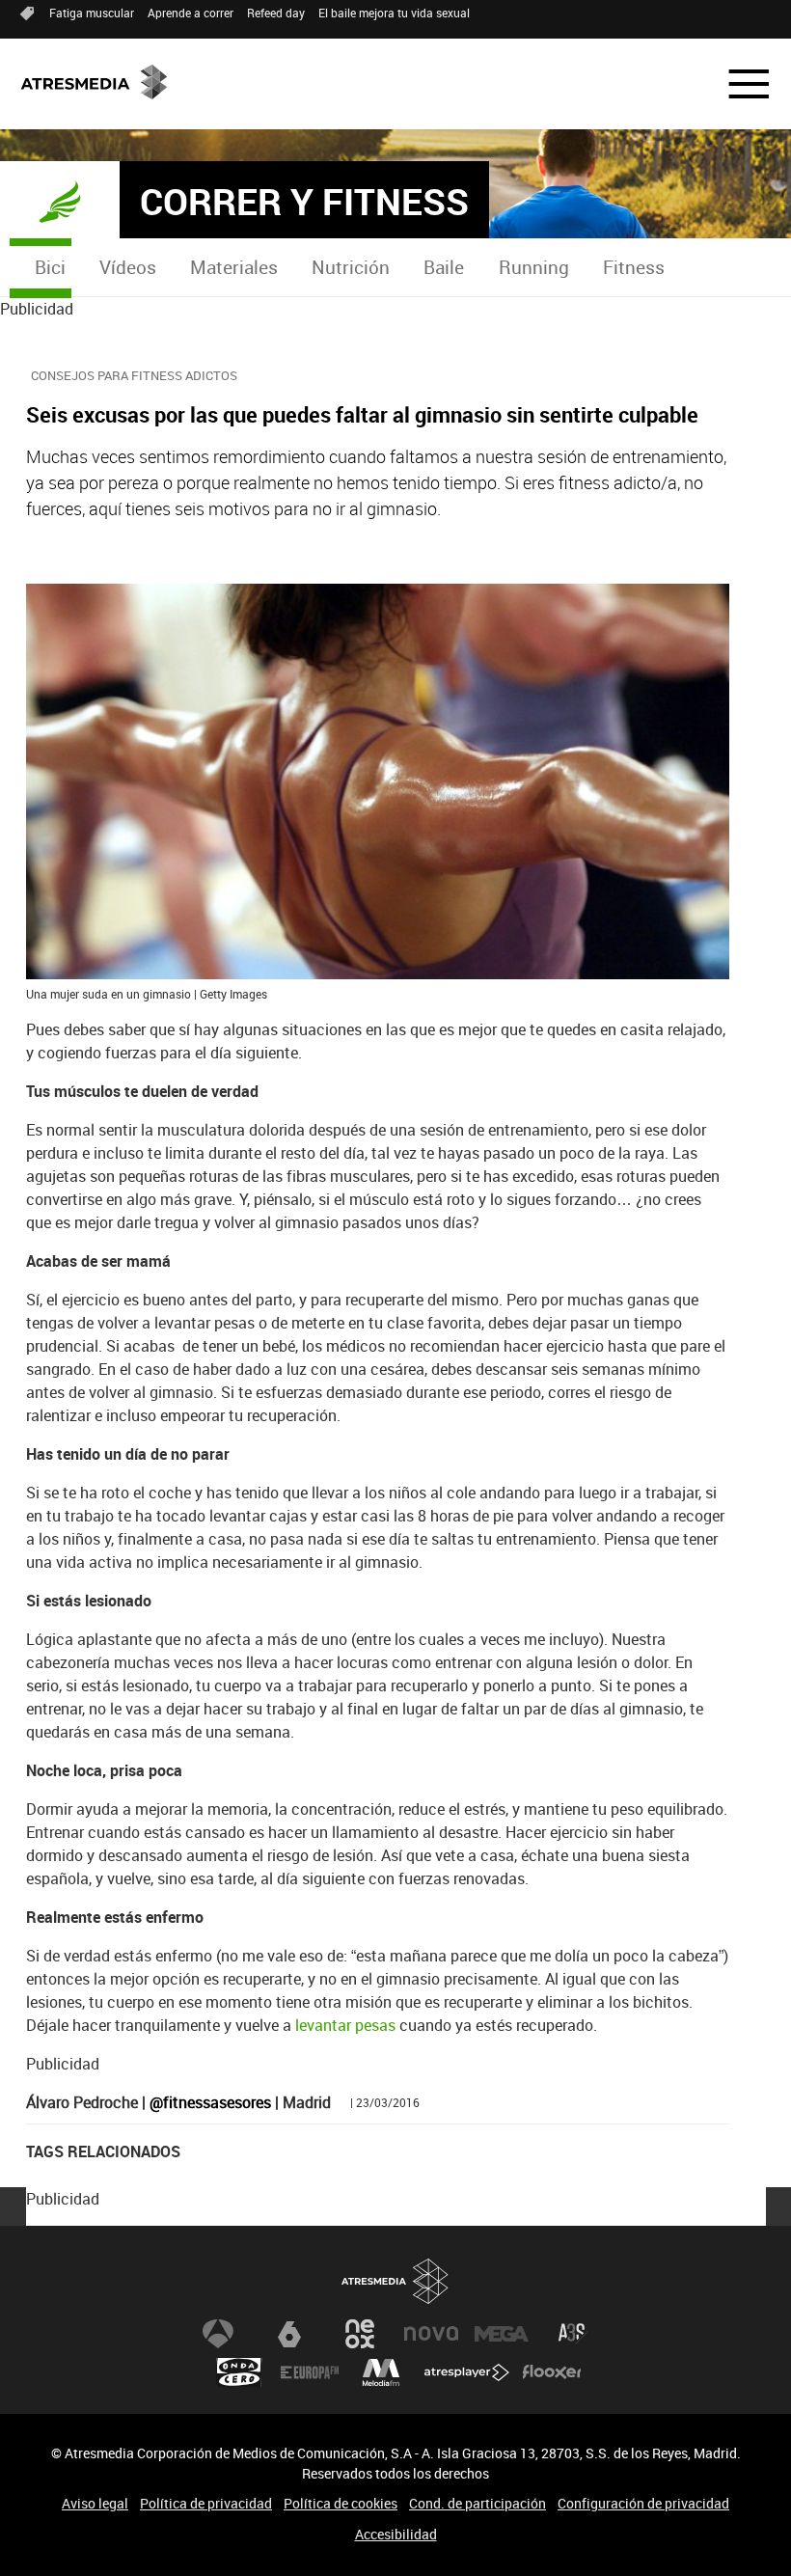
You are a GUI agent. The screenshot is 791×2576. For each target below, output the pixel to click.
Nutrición (351, 267)
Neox (360, 2334)
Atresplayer (467, 2372)
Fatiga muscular (92, 13)
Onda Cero (239, 2372)
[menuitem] (50, 268)
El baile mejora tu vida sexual (394, 13)
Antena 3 (218, 2334)
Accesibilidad (396, 2534)
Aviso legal (95, 2503)
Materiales (234, 267)
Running (534, 267)
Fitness (634, 267)
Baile (444, 267)
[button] (737, 84)
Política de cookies (341, 2503)
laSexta (289, 2334)
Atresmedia (395, 2281)
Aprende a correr (191, 13)
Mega (502, 2334)
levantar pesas (345, 2025)
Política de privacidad (206, 2503)
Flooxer (552, 2372)
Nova (431, 2334)
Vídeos (128, 267)
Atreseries (573, 2334)
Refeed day (276, 13)
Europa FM (310, 2372)
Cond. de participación (477, 2503)
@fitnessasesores (210, 2102)
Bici (50, 267)
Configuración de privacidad (643, 2503)
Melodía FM (381, 2372)
